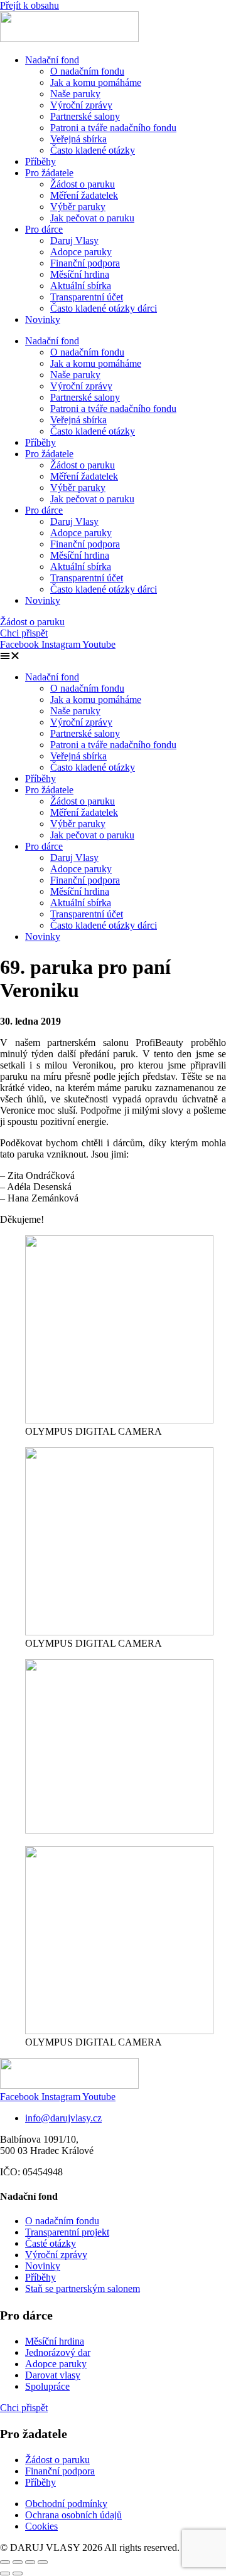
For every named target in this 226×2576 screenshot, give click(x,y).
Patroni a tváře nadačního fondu (113, 128)
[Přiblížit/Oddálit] (5, 2562)
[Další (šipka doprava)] (18, 2573)
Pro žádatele (49, 173)
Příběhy (40, 161)
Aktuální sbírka (81, 286)
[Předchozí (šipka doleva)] (5, 2573)
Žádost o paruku (83, 184)
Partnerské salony (85, 116)
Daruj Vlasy (74, 240)
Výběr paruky (78, 207)
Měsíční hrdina (80, 274)
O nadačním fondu (87, 71)
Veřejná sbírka (78, 139)
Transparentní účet (87, 297)
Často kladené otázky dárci (104, 308)
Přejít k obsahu (30, 5)
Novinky (43, 319)
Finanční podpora (85, 263)
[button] (113, 656)
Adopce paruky (81, 252)
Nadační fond (52, 60)
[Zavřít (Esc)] (43, 2562)
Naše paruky (75, 94)
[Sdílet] (30, 2562)
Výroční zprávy (81, 105)
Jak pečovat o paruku (92, 218)
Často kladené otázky (93, 150)
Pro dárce (44, 229)
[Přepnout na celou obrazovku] (18, 2562)
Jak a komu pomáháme (96, 82)
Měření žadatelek (84, 195)
